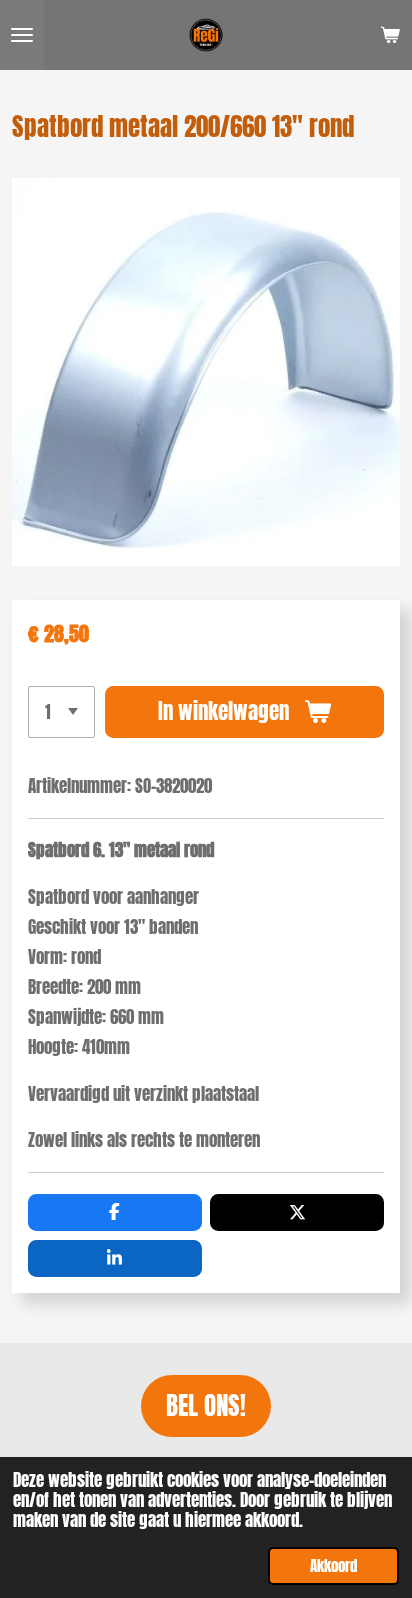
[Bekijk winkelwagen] (390, 35)
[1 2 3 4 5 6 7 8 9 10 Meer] (61, 712)
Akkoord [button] (333, 1565)
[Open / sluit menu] (22, 35)
